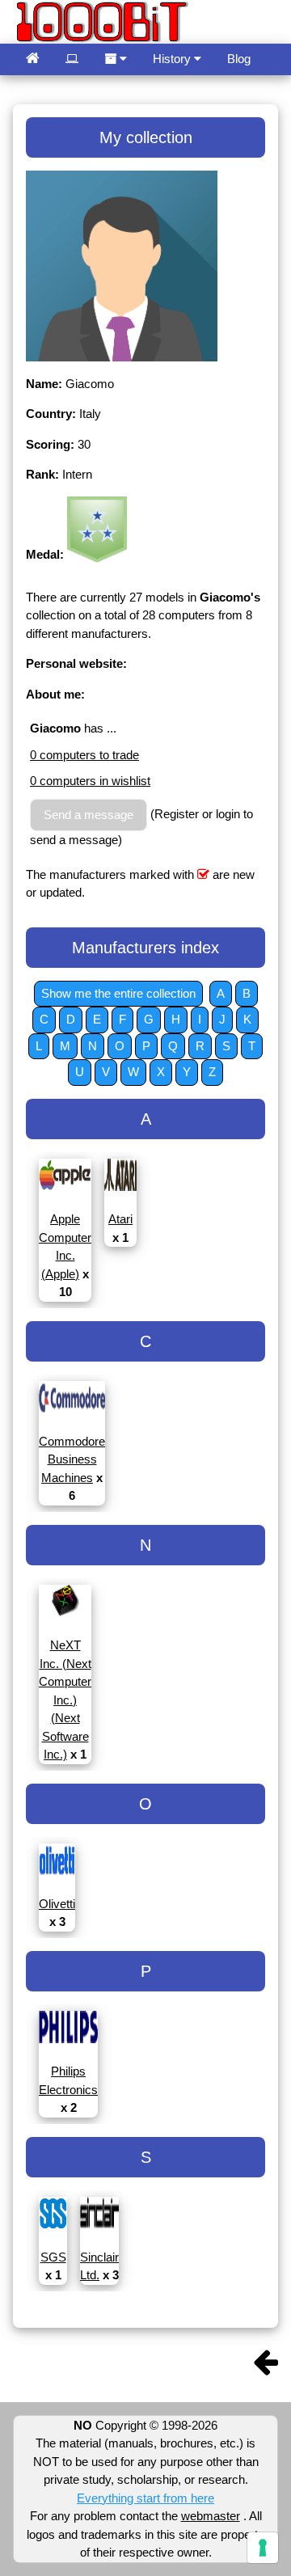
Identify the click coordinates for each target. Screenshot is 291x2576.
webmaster (211, 2516)
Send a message (89, 815)
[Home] (33, 59)
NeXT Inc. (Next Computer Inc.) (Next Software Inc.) (65, 1700)
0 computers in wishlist (90, 781)
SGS (53, 2257)
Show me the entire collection (118, 993)
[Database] (72, 59)
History (173, 59)
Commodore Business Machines (72, 1459)
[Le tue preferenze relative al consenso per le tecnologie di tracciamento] (263, 2548)
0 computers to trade (84, 755)
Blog (239, 59)
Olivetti (57, 1904)
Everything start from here (145, 2498)
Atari (120, 1219)
